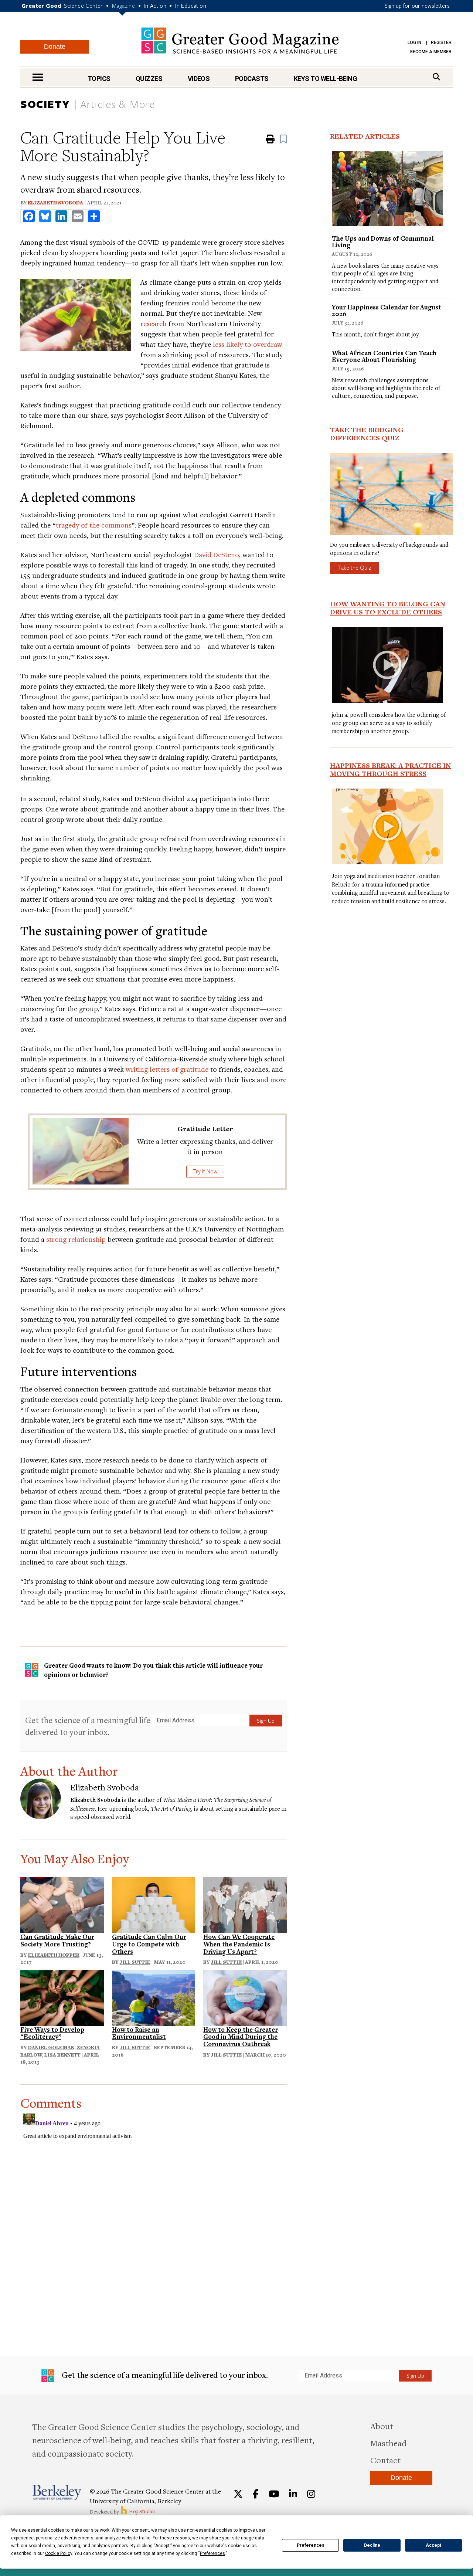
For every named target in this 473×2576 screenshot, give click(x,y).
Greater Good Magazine (240, 40)
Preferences (311, 2545)
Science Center (84, 6)
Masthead (388, 2443)
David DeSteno (217, 554)
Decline (372, 2545)
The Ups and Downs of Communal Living (383, 242)
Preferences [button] (212, 2553)
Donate (55, 47)
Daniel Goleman (51, 2047)
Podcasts (252, 79)
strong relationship (76, 1239)
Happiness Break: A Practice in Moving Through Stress (390, 769)
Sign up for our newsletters (417, 6)
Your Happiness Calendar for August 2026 (387, 310)
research (154, 323)
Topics (99, 79)
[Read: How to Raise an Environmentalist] (154, 1997)
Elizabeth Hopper (54, 1955)
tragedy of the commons (94, 525)
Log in (414, 43)
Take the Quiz (354, 567)
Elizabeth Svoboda (55, 203)
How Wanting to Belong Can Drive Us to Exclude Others (388, 608)
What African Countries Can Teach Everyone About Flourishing (384, 356)
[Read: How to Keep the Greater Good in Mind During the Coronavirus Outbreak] (245, 1997)
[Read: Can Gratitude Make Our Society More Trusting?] (62, 1904)
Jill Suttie (135, 1962)
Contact (385, 2460)
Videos (199, 79)
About (382, 2426)
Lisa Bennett (63, 2055)
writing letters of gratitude (167, 1069)
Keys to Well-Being (325, 79)
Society (45, 104)
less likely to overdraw (248, 344)
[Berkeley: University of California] (57, 2492)
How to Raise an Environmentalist (139, 2033)
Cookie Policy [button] (59, 2553)
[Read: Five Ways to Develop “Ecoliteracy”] (62, 1997)
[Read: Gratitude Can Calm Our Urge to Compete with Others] (154, 1904)
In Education (191, 6)
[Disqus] (154, 2203)
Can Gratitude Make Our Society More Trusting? (57, 1940)
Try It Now (205, 1171)
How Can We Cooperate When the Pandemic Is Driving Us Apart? (239, 1944)
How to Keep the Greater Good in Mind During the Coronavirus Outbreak (241, 2037)
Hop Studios (142, 2511)
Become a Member (431, 52)
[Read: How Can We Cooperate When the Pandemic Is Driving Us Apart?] (245, 1904)
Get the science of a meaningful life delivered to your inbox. (88, 1726)
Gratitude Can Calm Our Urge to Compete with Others (149, 1944)
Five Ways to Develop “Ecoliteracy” (52, 2033)
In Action (155, 6)
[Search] (436, 77)
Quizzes (149, 79)
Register (441, 43)
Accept (433, 2545)
